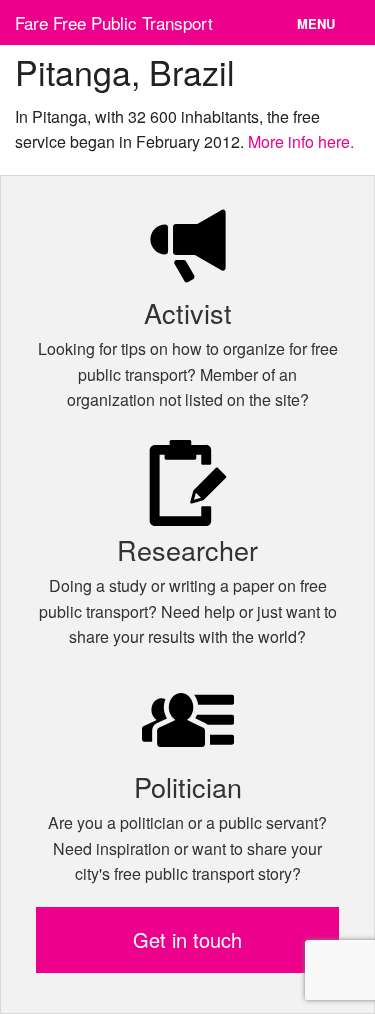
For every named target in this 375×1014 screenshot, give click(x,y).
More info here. (301, 141)
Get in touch (187, 939)
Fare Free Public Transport (114, 22)
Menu (316, 23)
